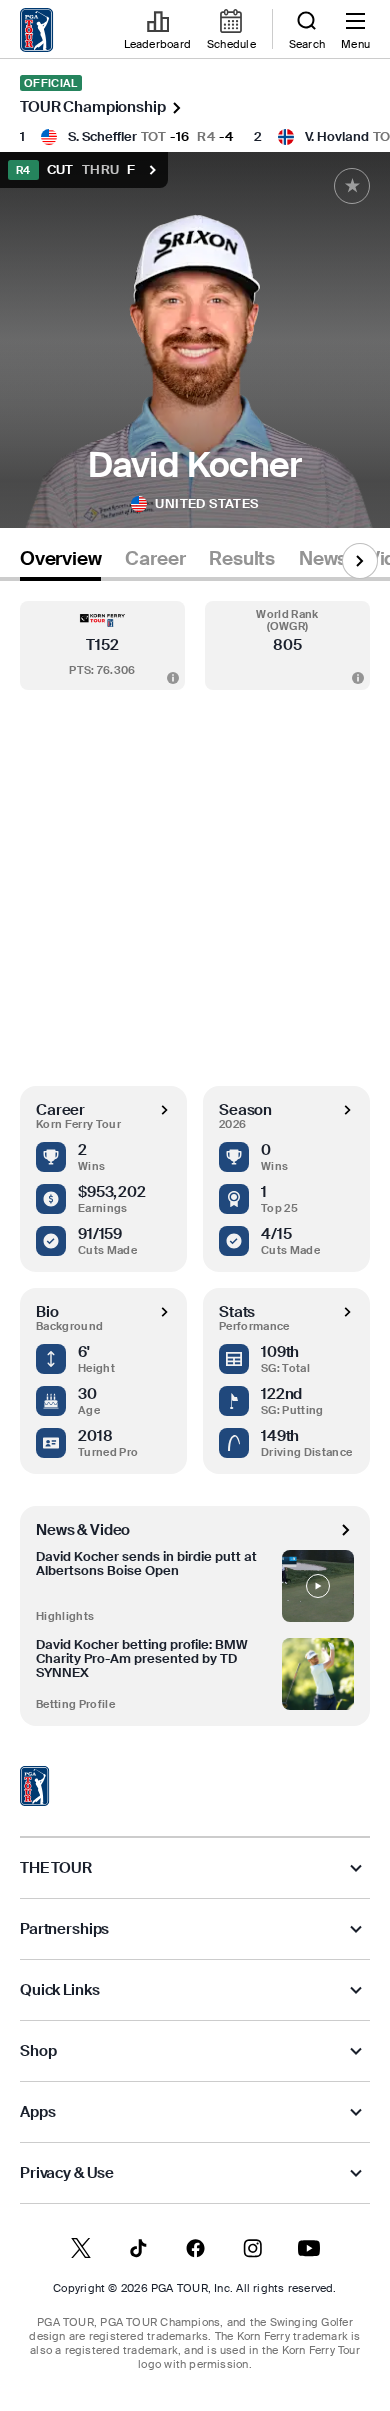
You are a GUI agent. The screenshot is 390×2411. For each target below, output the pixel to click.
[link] (37, 30)
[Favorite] (352, 186)
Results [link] (242, 559)
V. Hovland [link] (337, 136)
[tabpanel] (195, 1153)
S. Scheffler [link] (102, 136)
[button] (102, 645)
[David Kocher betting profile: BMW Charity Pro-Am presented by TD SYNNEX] (318, 1674)
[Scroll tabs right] (360, 561)
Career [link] (155, 559)
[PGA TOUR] (35, 1786)
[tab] (60, 562)
